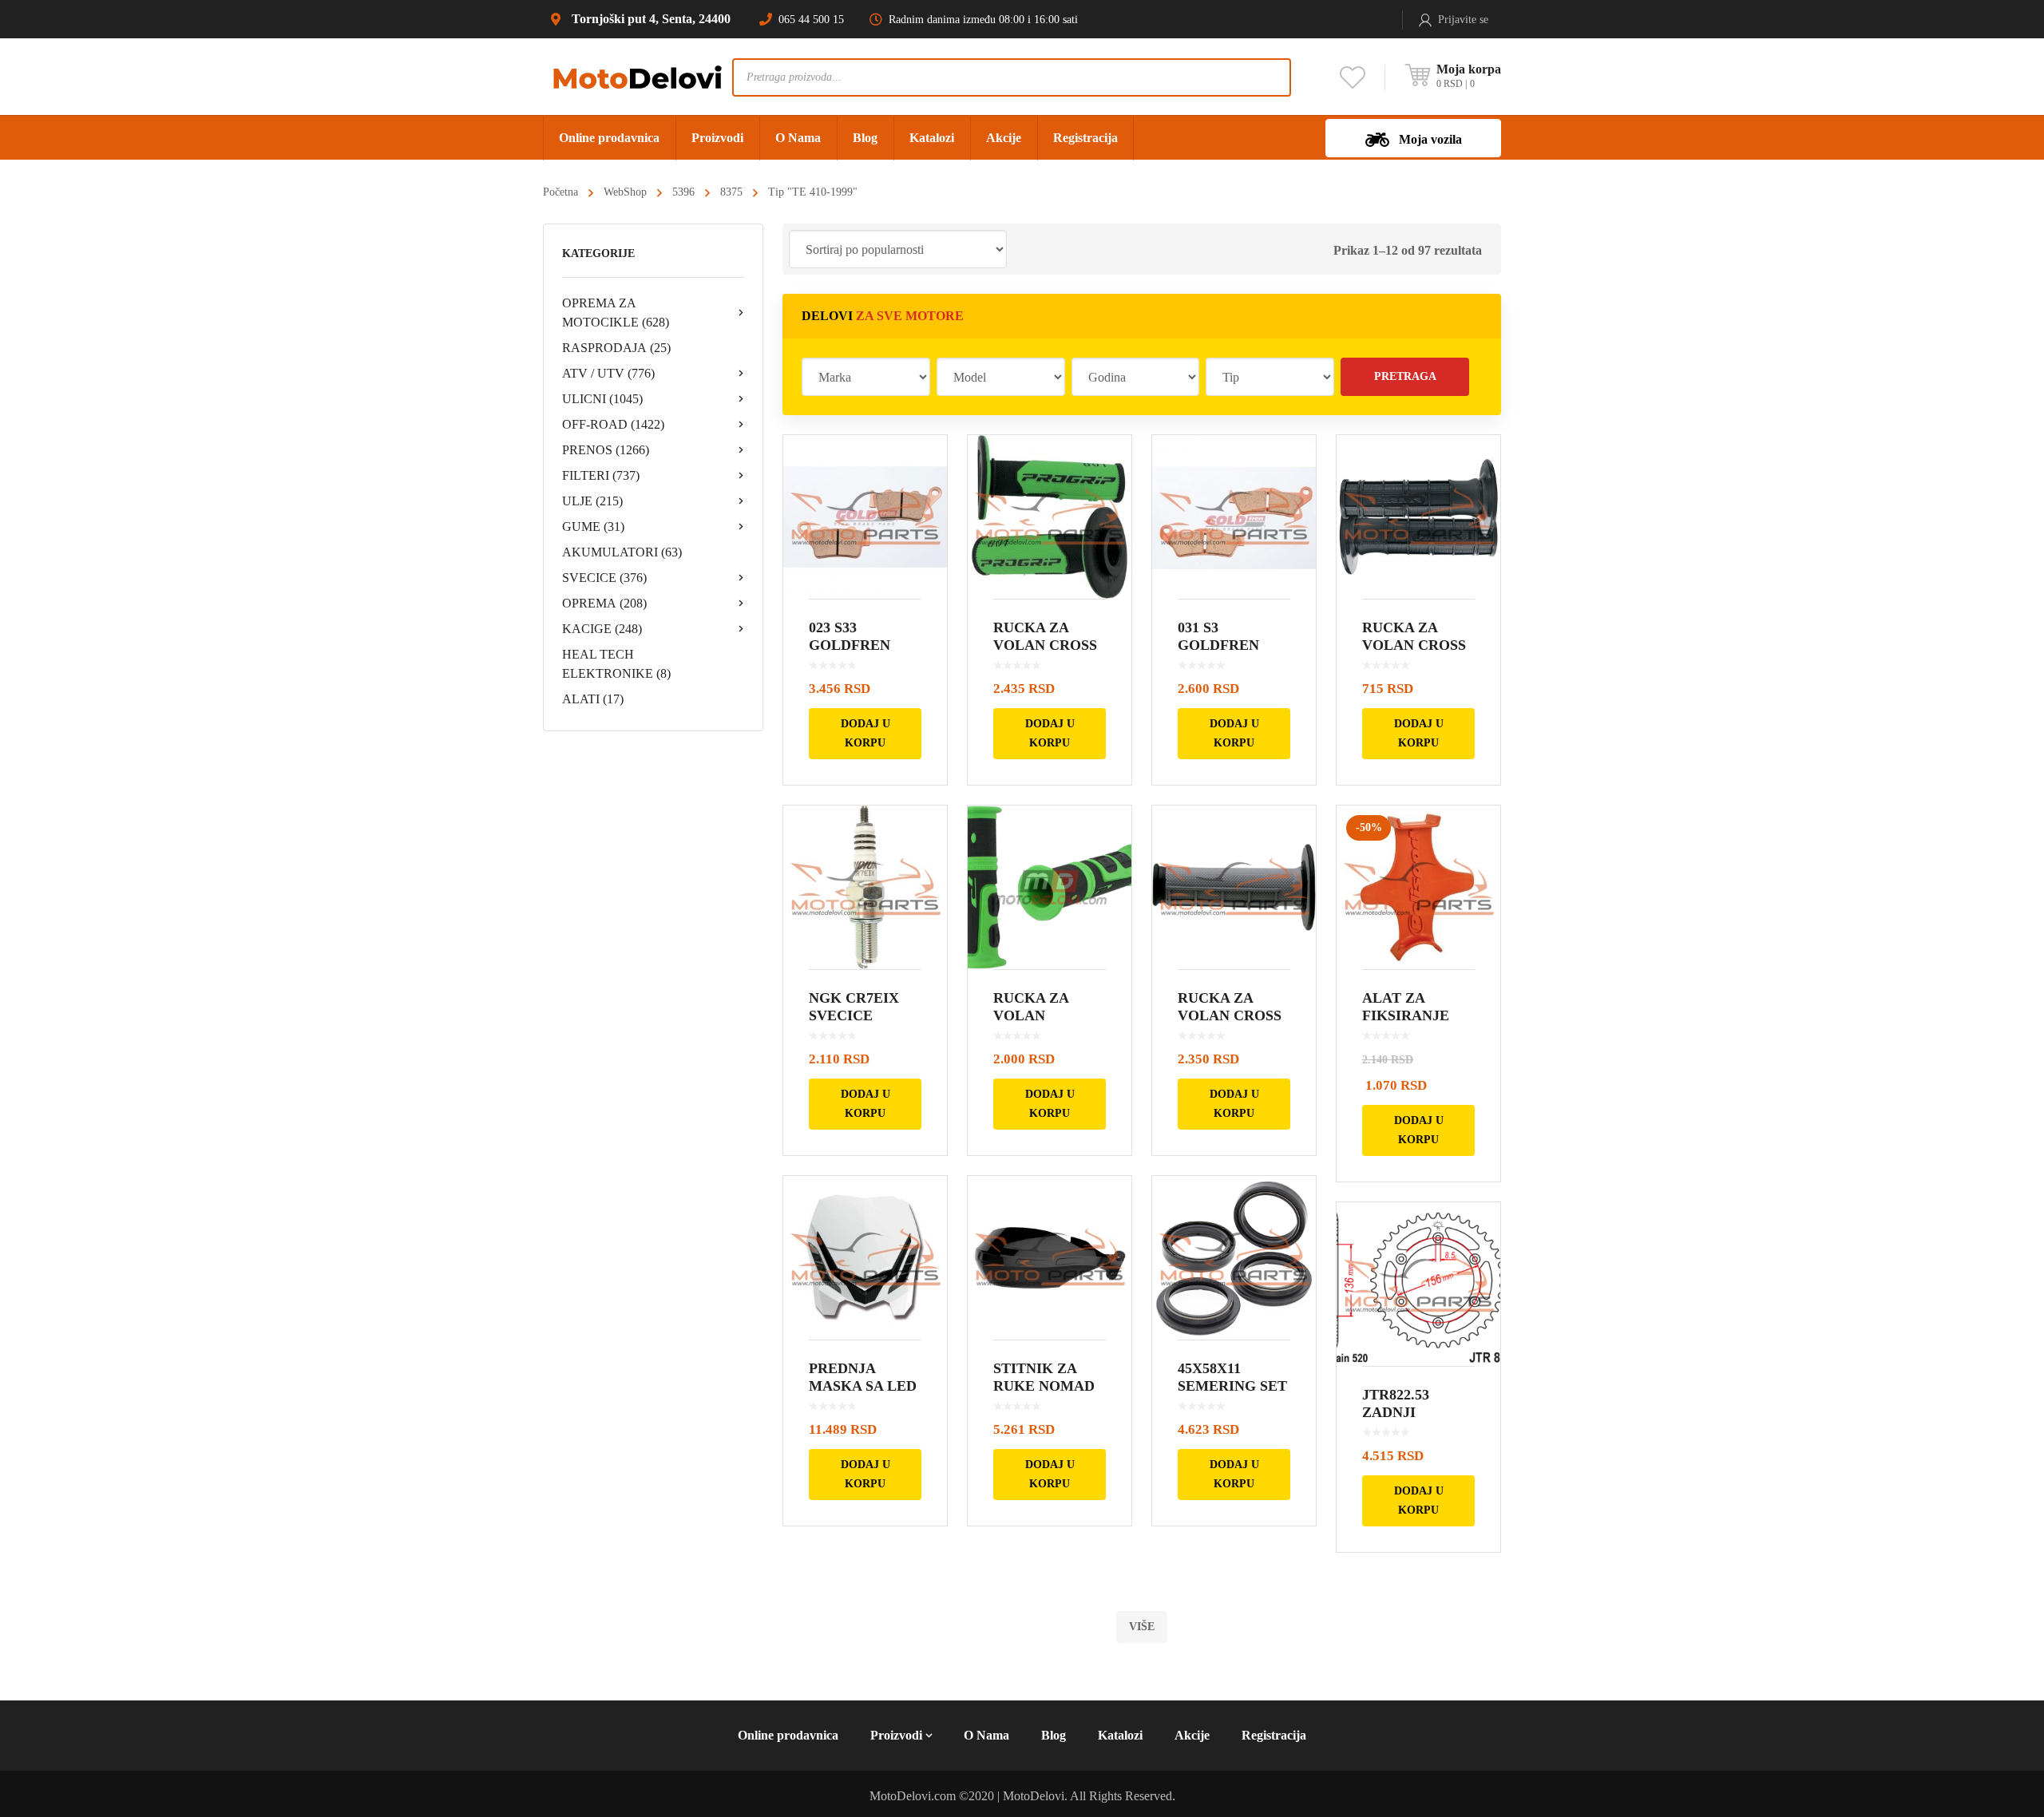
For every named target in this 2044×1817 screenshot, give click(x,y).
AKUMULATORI (622, 552)
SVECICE (604, 578)
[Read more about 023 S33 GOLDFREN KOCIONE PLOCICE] (865, 517)
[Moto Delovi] (638, 76)
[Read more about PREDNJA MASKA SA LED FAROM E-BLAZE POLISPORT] (865, 1258)
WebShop (625, 192)
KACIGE (602, 629)
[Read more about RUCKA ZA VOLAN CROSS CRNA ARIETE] (1418, 517)
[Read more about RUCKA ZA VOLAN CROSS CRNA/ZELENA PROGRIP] (1050, 517)
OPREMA (604, 603)
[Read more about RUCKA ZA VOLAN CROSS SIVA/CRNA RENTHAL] (1234, 887)
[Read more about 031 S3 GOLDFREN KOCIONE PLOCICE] (1234, 517)
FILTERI (601, 475)
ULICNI (602, 399)
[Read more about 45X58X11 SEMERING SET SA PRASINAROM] (1234, 1258)
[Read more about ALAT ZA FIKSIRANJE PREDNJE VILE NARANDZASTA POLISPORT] (1418, 887)
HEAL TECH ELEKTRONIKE (616, 664)
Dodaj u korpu (866, 733)
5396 (683, 192)
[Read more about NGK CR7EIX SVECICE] (865, 887)
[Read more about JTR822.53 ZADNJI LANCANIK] (1418, 1284)
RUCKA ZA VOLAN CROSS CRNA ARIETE (1414, 645)
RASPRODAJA (616, 348)
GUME (593, 526)
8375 (731, 192)
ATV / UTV (608, 373)
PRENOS (606, 450)
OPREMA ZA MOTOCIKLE (616, 313)
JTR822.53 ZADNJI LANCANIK (1401, 1412)
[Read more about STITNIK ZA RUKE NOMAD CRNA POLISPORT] (1050, 1258)
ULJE (592, 501)
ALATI (593, 699)
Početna (561, 192)
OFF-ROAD (613, 424)
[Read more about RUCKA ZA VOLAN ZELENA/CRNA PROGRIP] (1050, 887)
